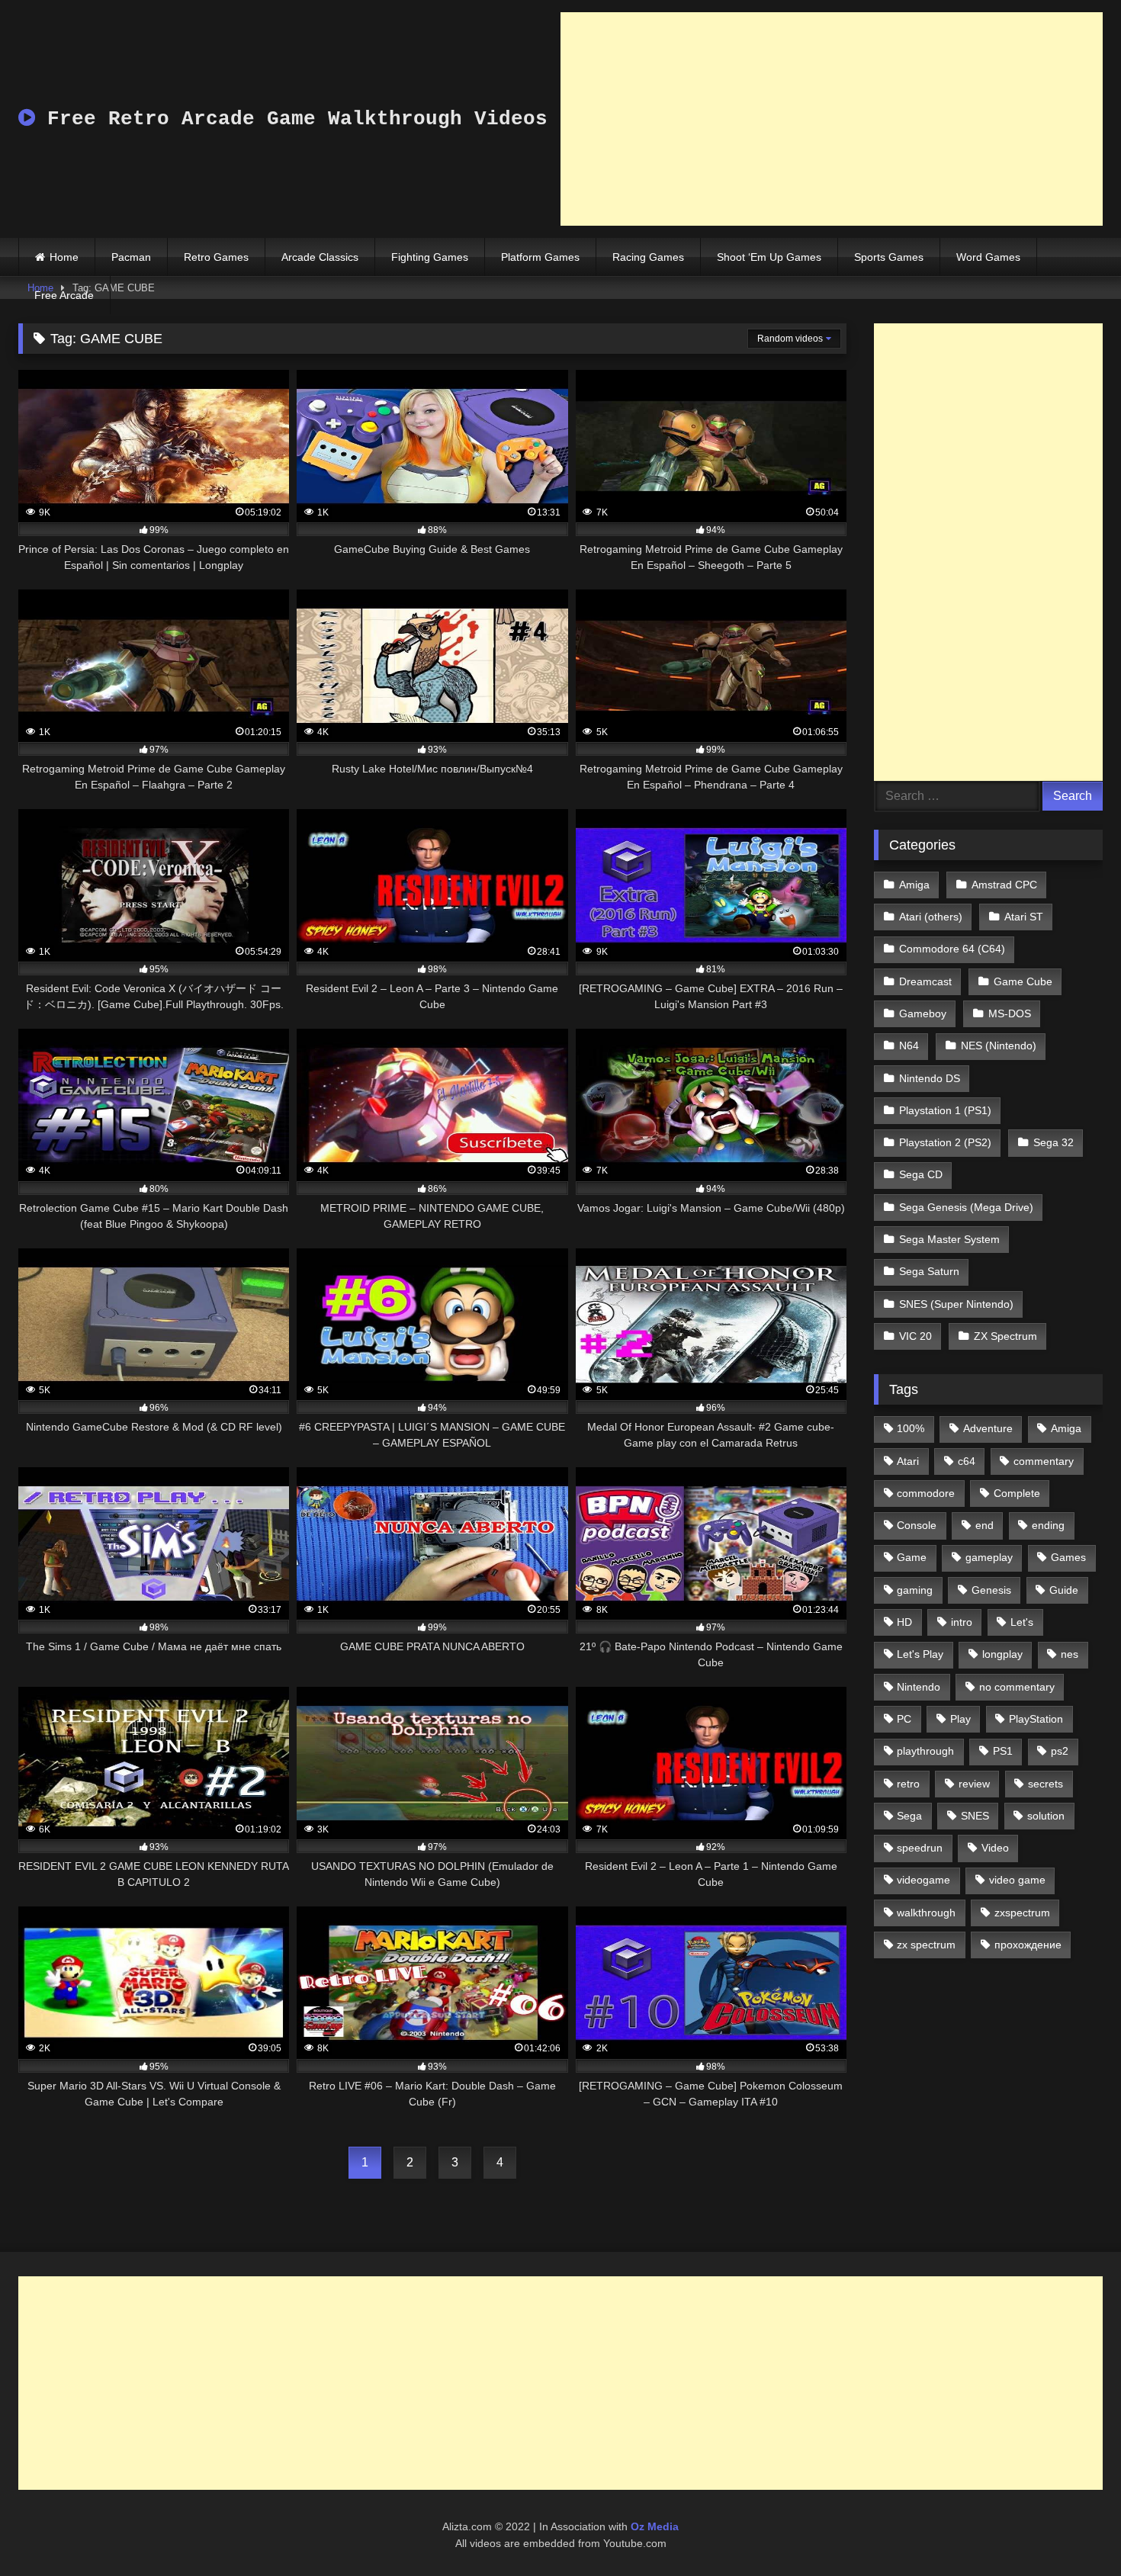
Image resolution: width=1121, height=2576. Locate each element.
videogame (923, 1880)
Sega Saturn (929, 1271)
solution (1046, 1816)
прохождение (1028, 1945)
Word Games (988, 257)
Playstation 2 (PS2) (945, 1142)
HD (904, 1622)
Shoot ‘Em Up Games (769, 257)
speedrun (920, 1848)
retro (908, 1784)
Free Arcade (64, 295)
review (974, 1784)
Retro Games (216, 257)
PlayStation (1036, 1719)
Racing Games (648, 257)
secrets (1046, 1784)
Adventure (988, 1428)
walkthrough (926, 1913)
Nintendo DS (930, 1078)
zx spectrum (926, 1945)
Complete (1017, 1493)
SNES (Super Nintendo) (956, 1304)
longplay (1002, 1654)
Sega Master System (949, 1239)
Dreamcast (925, 981)
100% (911, 1428)
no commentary (1017, 1687)
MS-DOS (1010, 1013)
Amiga (914, 885)
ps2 (1060, 1751)
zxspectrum (1022, 1913)
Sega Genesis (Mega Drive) (966, 1207)
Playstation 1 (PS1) (945, 1110)
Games (1068, 1557)
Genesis (991, 1590)
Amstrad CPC (1004, 885)
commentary (1044, 1461)
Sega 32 (1054, 1142)
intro (962, 1622)
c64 (967, 1461)
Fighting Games (430, 257)
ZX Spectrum (1005, 1336)
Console (917, 1525)
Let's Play (920, 1654)
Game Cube (1023, 981)
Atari (908, 1461)
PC (904, 1719)
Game (912, 1557)
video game (1017, 1880)
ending (1048, 1525)
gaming (915, 1590)
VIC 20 (915, 1336)
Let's (1022, 1622)
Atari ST (1024, 917)
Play (960, 1719)
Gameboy (923, 1013)
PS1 (1003, 1751)
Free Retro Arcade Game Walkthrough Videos (291, 119)
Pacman (131, 257)
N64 (909, 1045)
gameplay (989, 1557)
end (984, 1525)
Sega (909, 1816)
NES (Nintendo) (999, 1045)
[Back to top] (1074, 2531)
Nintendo (919, 1687)
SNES (975, 1816)
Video (995, 1848)
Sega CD (921, 1174)
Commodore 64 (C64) (952, 949)
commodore (926, 1493)
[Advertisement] (832, 119)
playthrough (925, 1751)
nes (1070, 1654)
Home (64, 257)
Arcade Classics (320, 257)
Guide (1064, 1590)
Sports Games (889, 257)
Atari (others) (931, 917)
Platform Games (540, 257)
